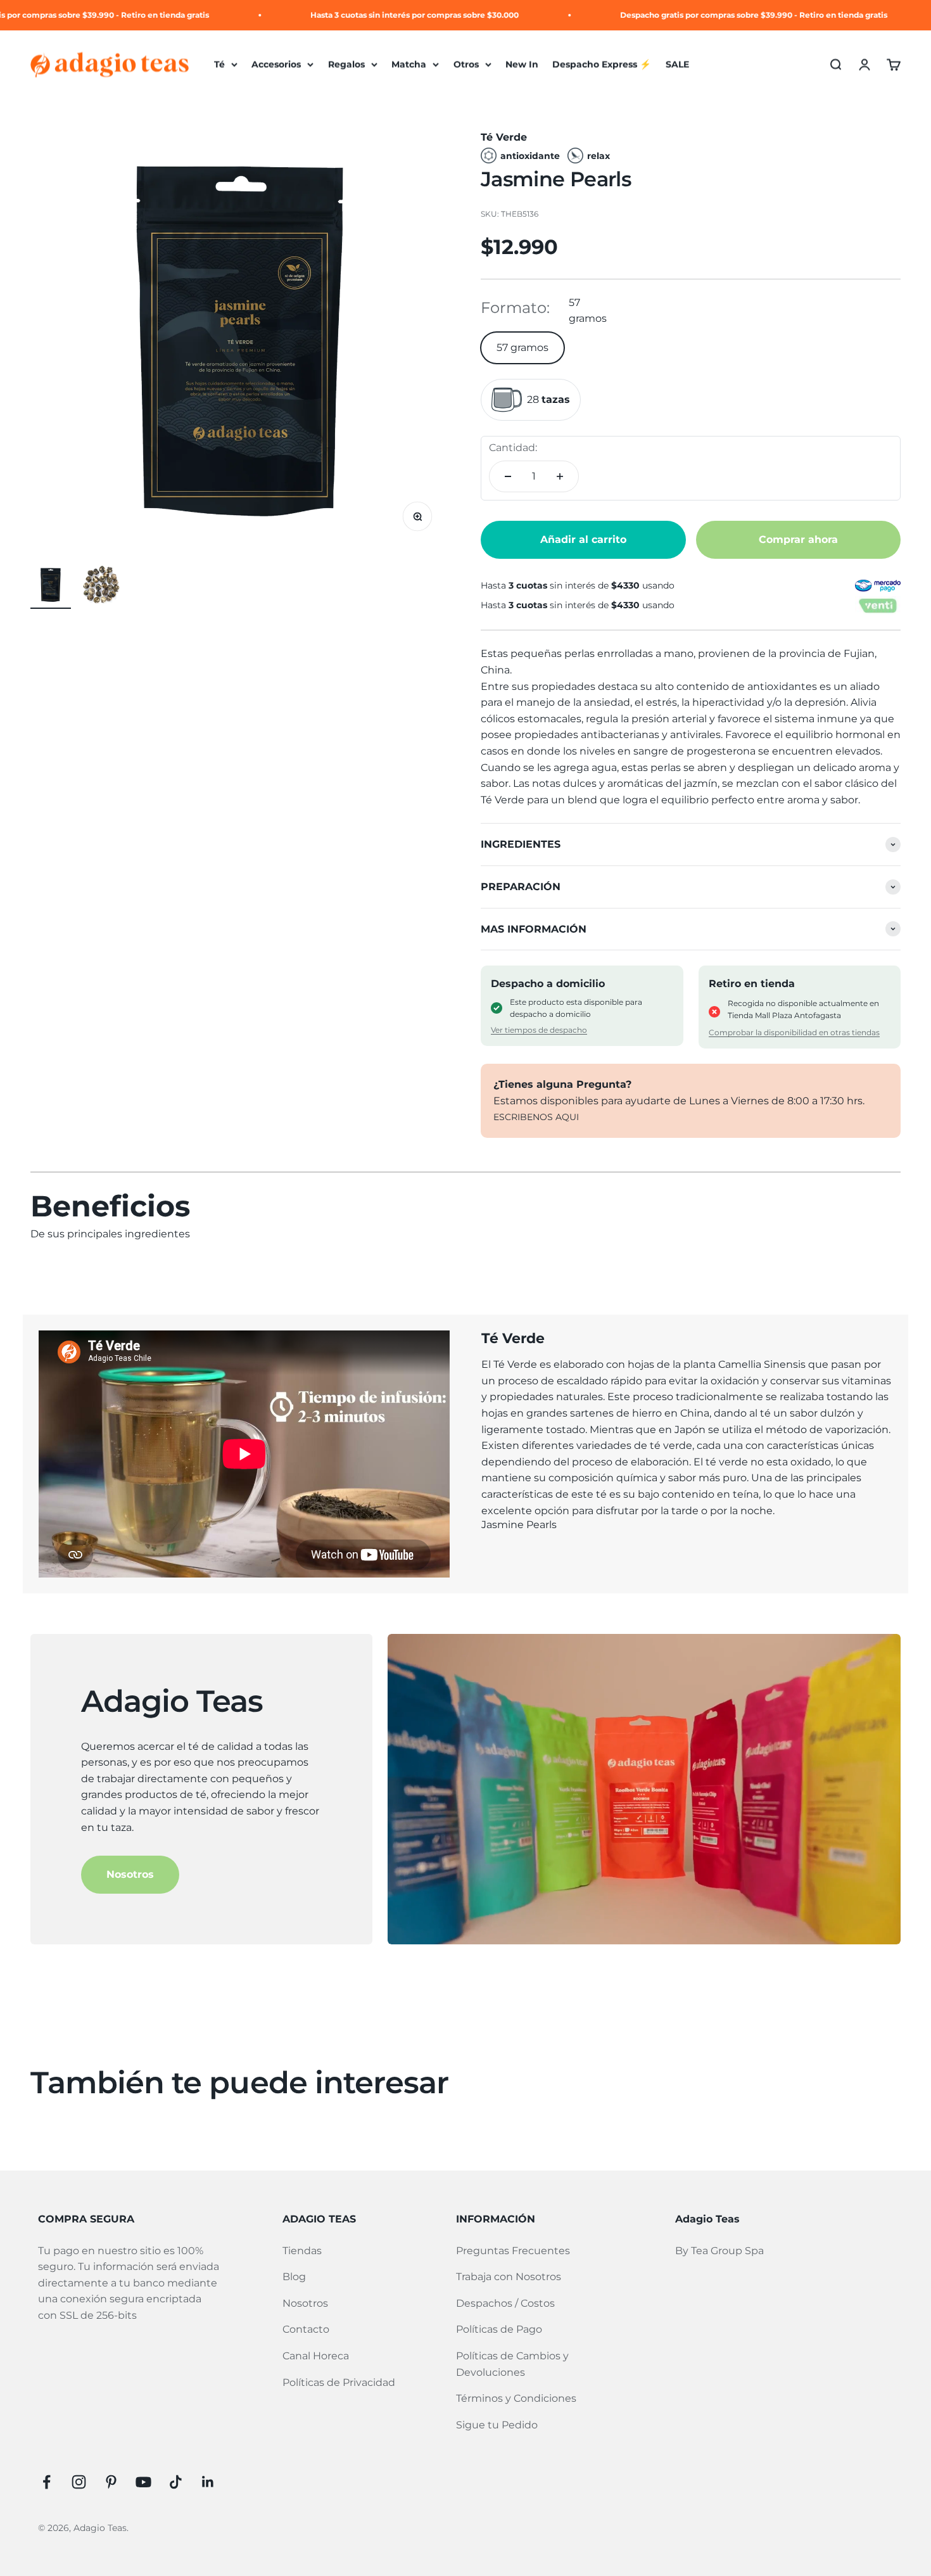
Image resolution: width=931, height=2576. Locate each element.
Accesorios (276, 65)
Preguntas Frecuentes (513, 2251)
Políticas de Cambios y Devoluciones (512, 2364)
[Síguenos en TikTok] (176, 2482)
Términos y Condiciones (516, 2398)
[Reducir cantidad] (508, 476)
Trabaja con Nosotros (509, 2277)
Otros (466, 65)
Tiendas (302, 2251)
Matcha (409, 65)
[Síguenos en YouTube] (143, 2482)
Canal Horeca (316, 2356)
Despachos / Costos (505, 2303)
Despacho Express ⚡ (602, 65)
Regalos (346, 65)
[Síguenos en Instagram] (79, 2482)
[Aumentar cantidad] (560, 476)
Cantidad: (513, 448)
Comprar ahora (798, 539)
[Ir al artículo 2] (101, 587)
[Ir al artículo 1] (51, 587)
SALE (677, 65)
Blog (294, 2277)
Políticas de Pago (499, 2329)
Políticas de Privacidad (339, 2382)
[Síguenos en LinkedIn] (208, 2482)
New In (522, 65)
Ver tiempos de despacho (539, 1030)
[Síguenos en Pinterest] (111, 2482)
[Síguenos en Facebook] (47, 2482)
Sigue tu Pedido (497, 2425)
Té (219, 65)
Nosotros (130, 1874)
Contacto (306, 2329)
